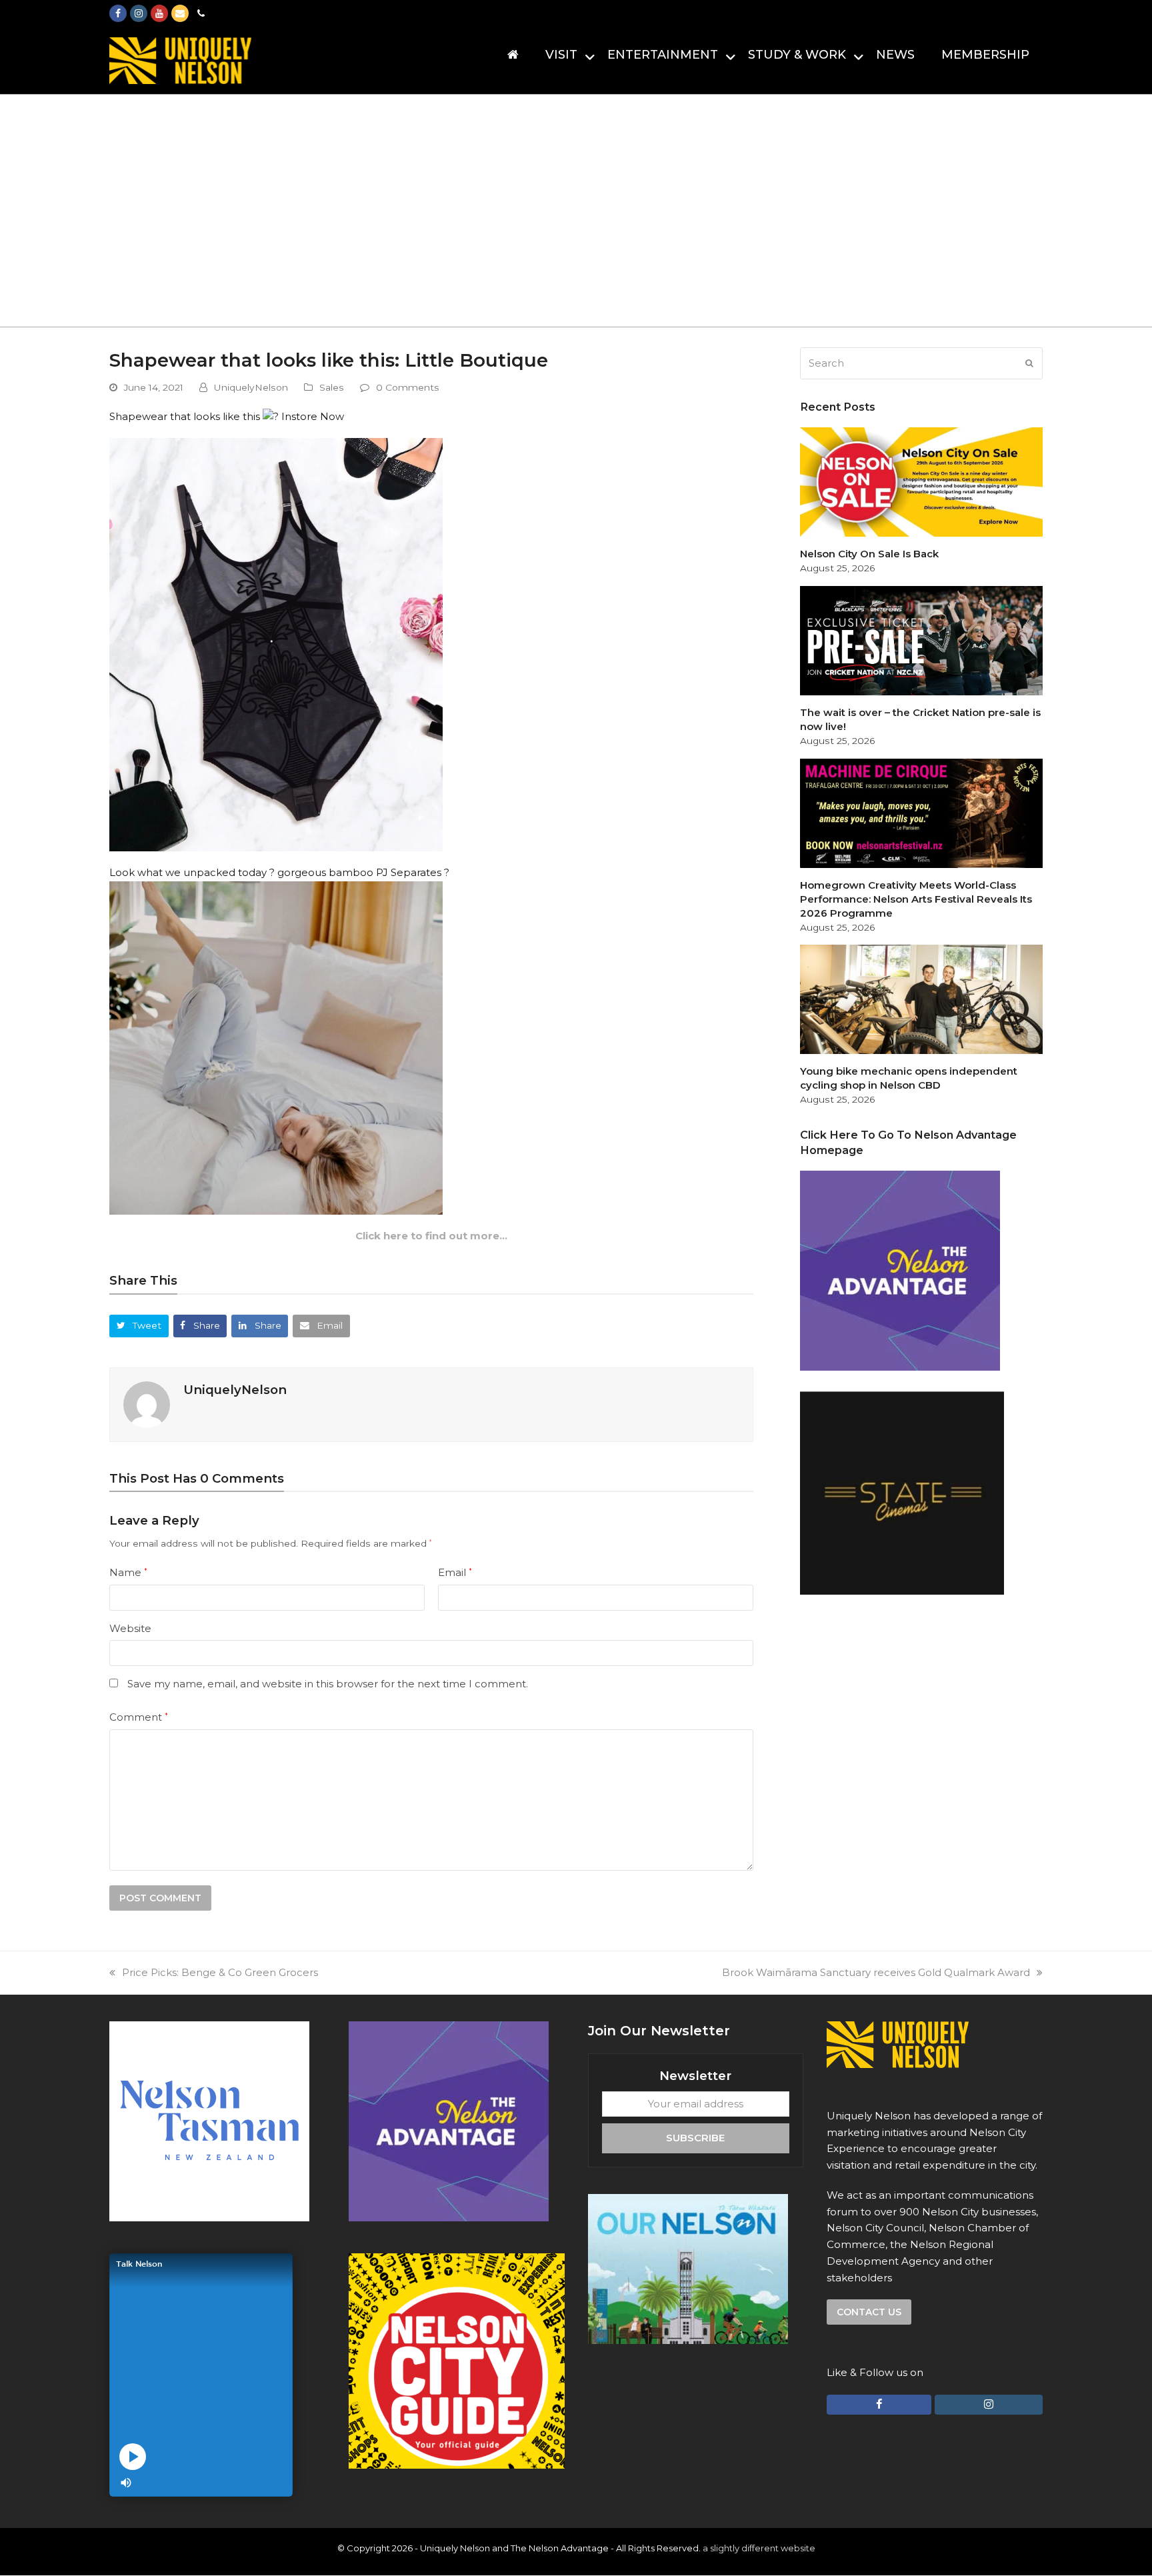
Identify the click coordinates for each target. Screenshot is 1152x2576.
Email (455, 1572)
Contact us (869, 2312)
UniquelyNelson (251, 387)
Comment (139, 1717)
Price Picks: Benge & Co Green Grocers (220, 1972)
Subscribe (695, 2138)
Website (130, 1628)
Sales (332, 387)
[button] (139, 1326)
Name (128, 1572)
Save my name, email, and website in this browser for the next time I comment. (328, 1684)
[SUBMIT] (1029, 363)
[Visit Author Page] (147, 1404)
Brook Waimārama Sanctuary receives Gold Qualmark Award (876, 1972)
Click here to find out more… (431, 1236)
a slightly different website (759, 2548)
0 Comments (408, 387)
